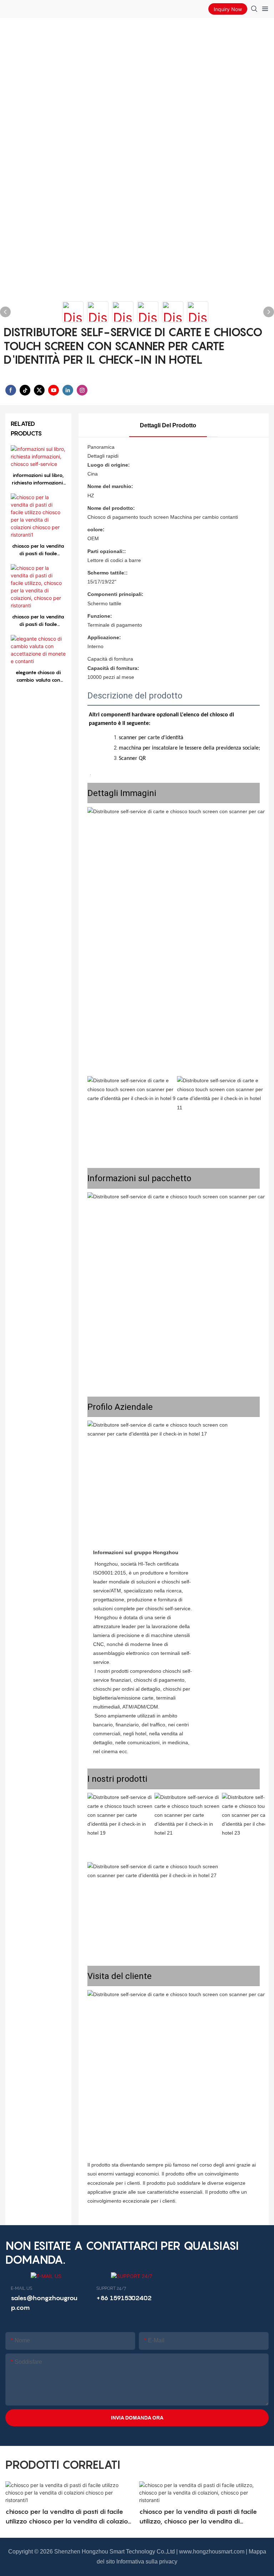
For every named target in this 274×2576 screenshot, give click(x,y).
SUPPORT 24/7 (111, 2288)
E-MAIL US (21, 2288)
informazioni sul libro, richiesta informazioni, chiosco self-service (38, 479)
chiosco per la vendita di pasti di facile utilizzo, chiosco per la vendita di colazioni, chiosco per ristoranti (38, 621)
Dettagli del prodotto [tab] (168, 425)
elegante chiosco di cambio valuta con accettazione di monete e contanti (38, 676)
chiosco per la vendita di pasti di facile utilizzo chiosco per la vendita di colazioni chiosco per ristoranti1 (38, 550)
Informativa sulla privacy (147, 2562)
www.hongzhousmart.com (212, 2552)
